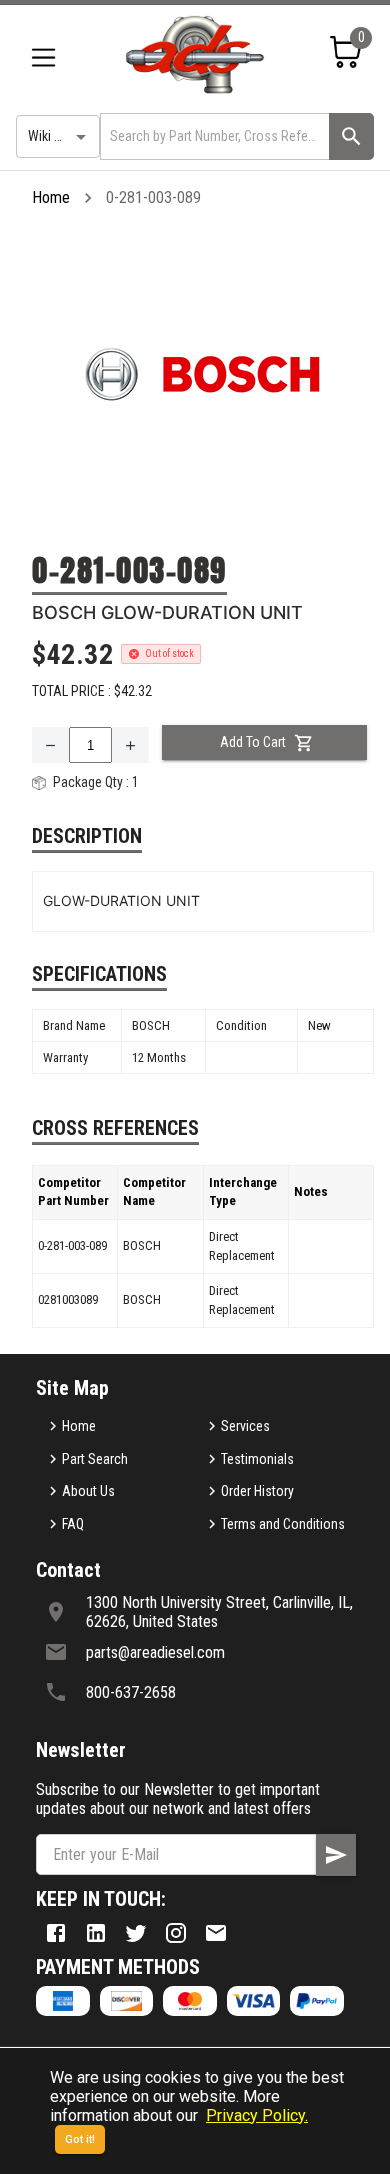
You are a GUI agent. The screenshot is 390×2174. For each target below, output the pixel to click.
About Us (88, 1491)
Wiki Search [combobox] (61, 136)
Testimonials (257, 1459)
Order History (257, 1491)
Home (51, 197)
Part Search (95, 1459)
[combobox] (213, 136)
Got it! (80, 2139)
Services (245, 1426)
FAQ (73, 1524)
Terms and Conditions (283, 1524)
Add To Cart (253, 742)
